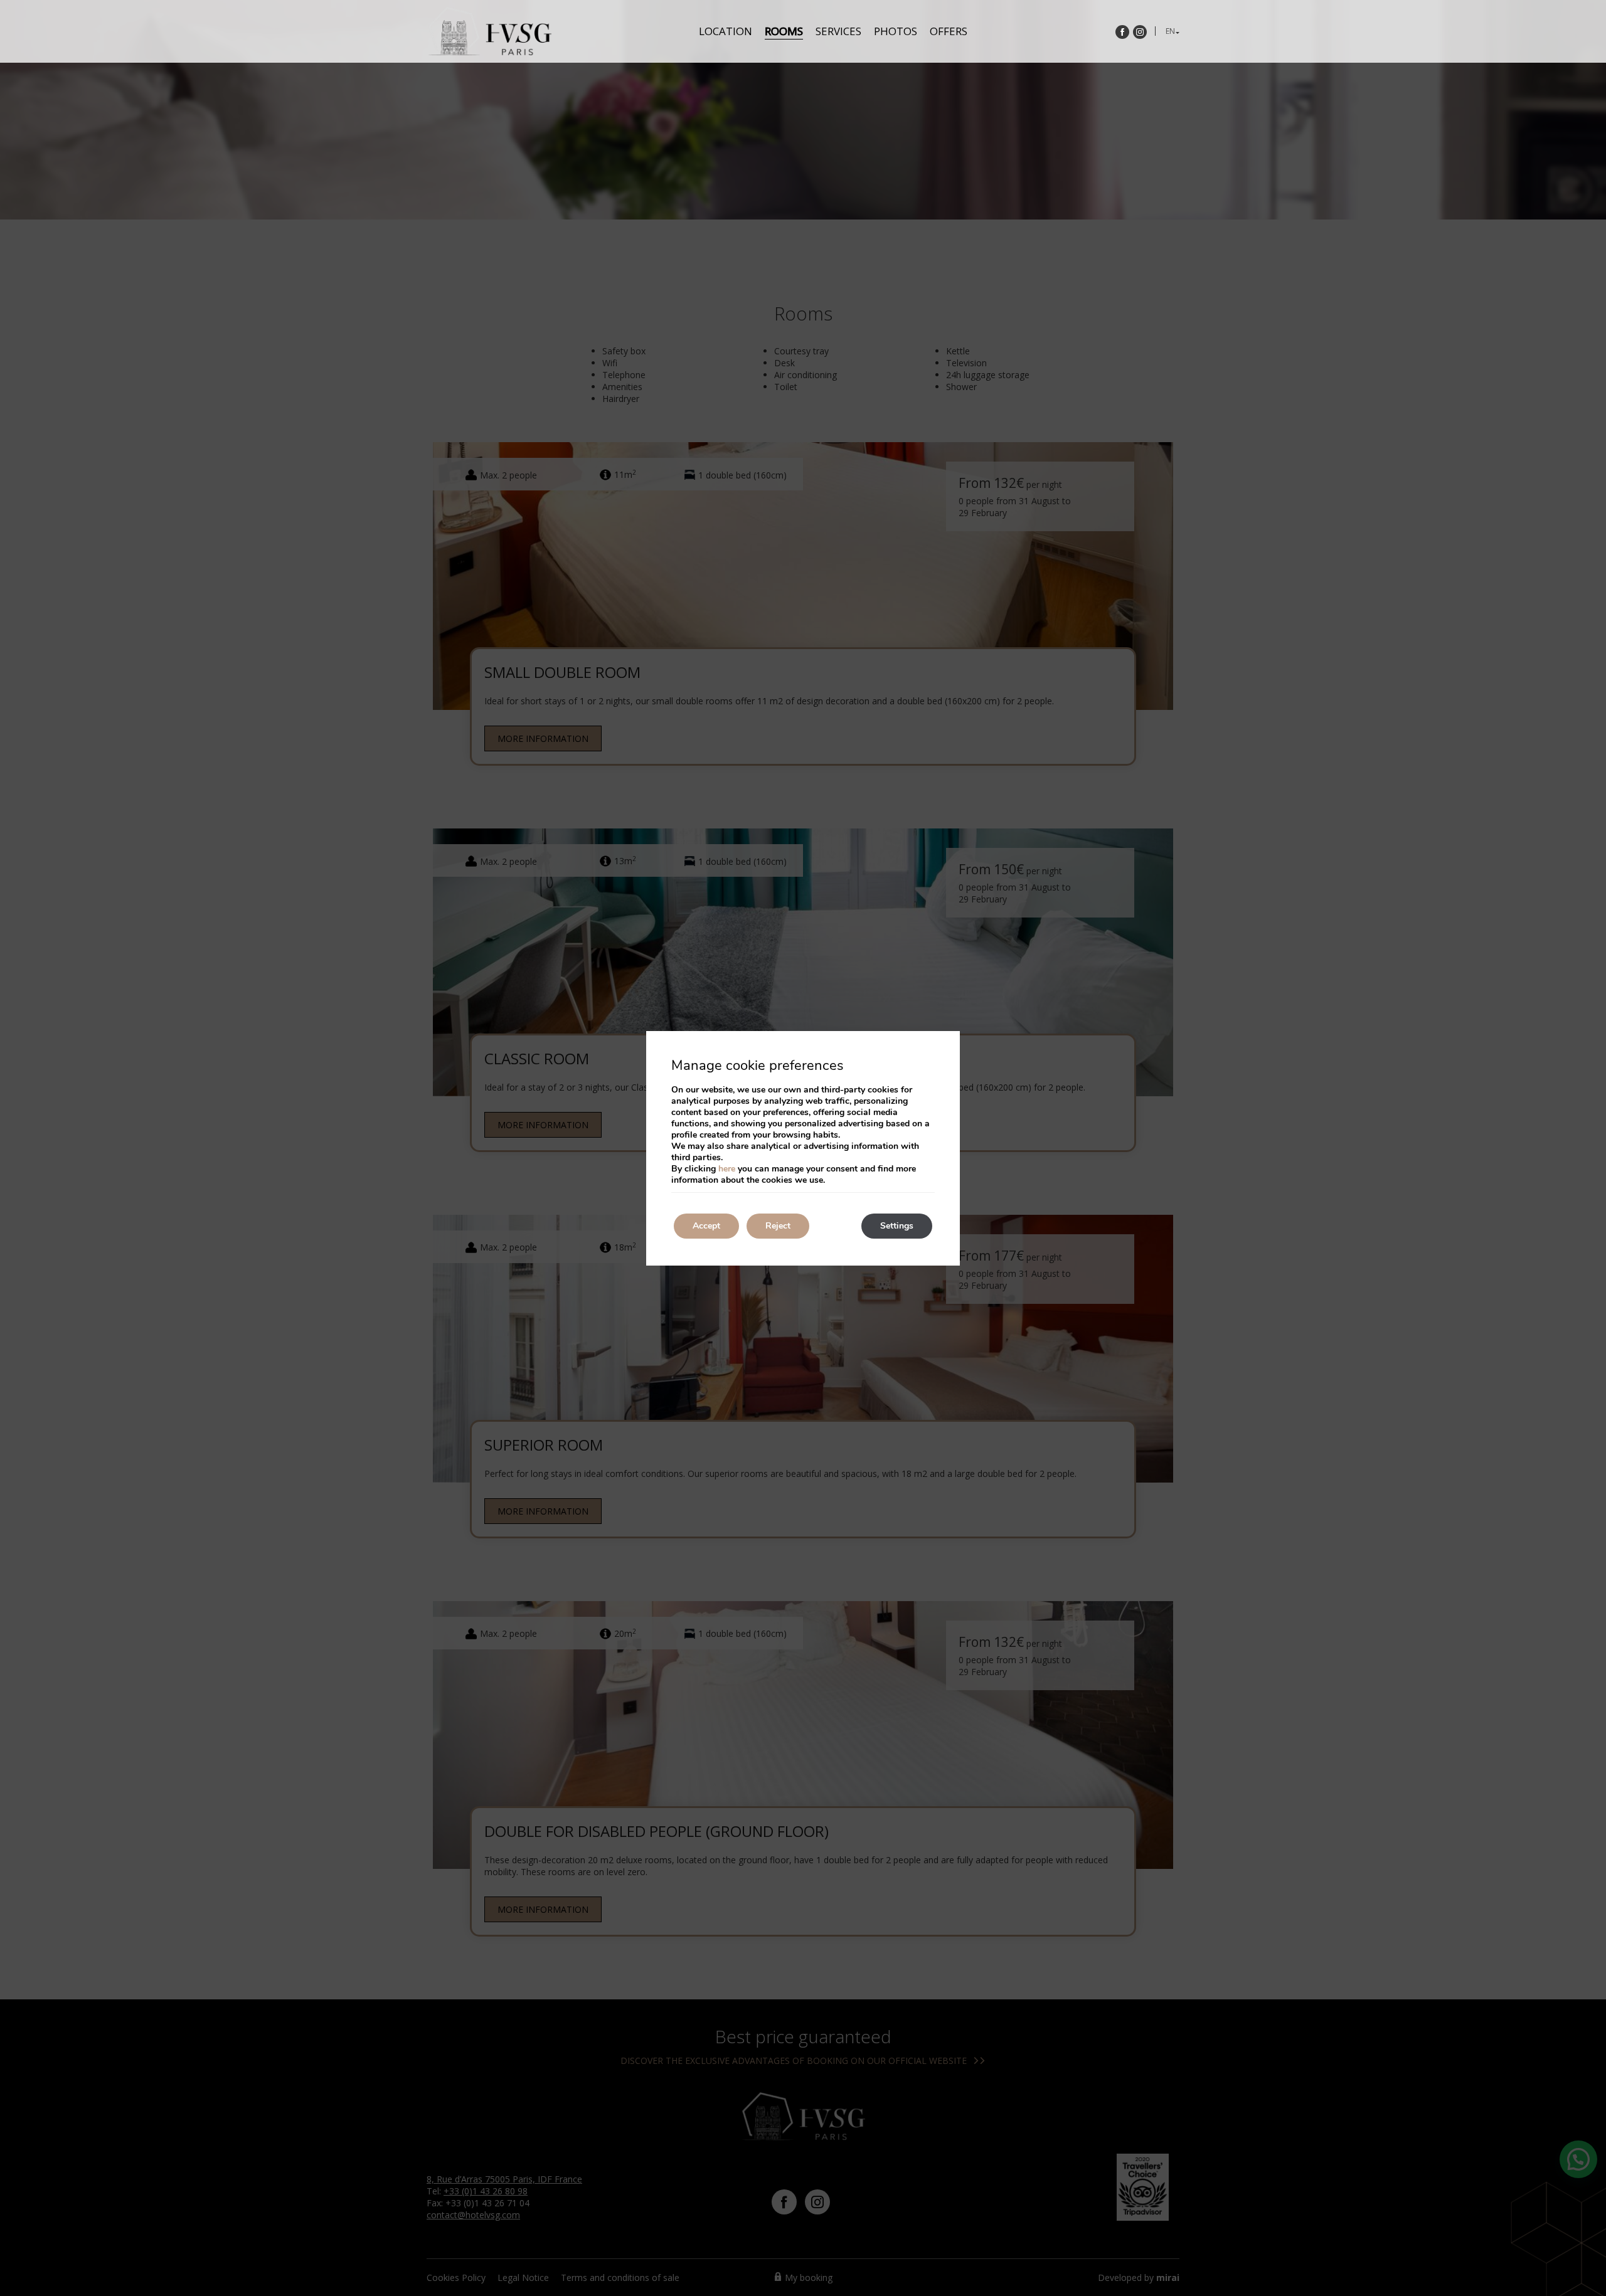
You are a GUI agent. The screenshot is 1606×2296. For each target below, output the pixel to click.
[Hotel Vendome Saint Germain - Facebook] (1122, 32)
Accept (706, 1226)
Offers (949, 31)
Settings (897, 1226)
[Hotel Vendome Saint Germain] (489, 31)
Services (838, 31)
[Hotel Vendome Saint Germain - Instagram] (1140, 32)
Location (726, 31)
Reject (778, 1226)
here (727, 1169)
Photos (896, 31)
